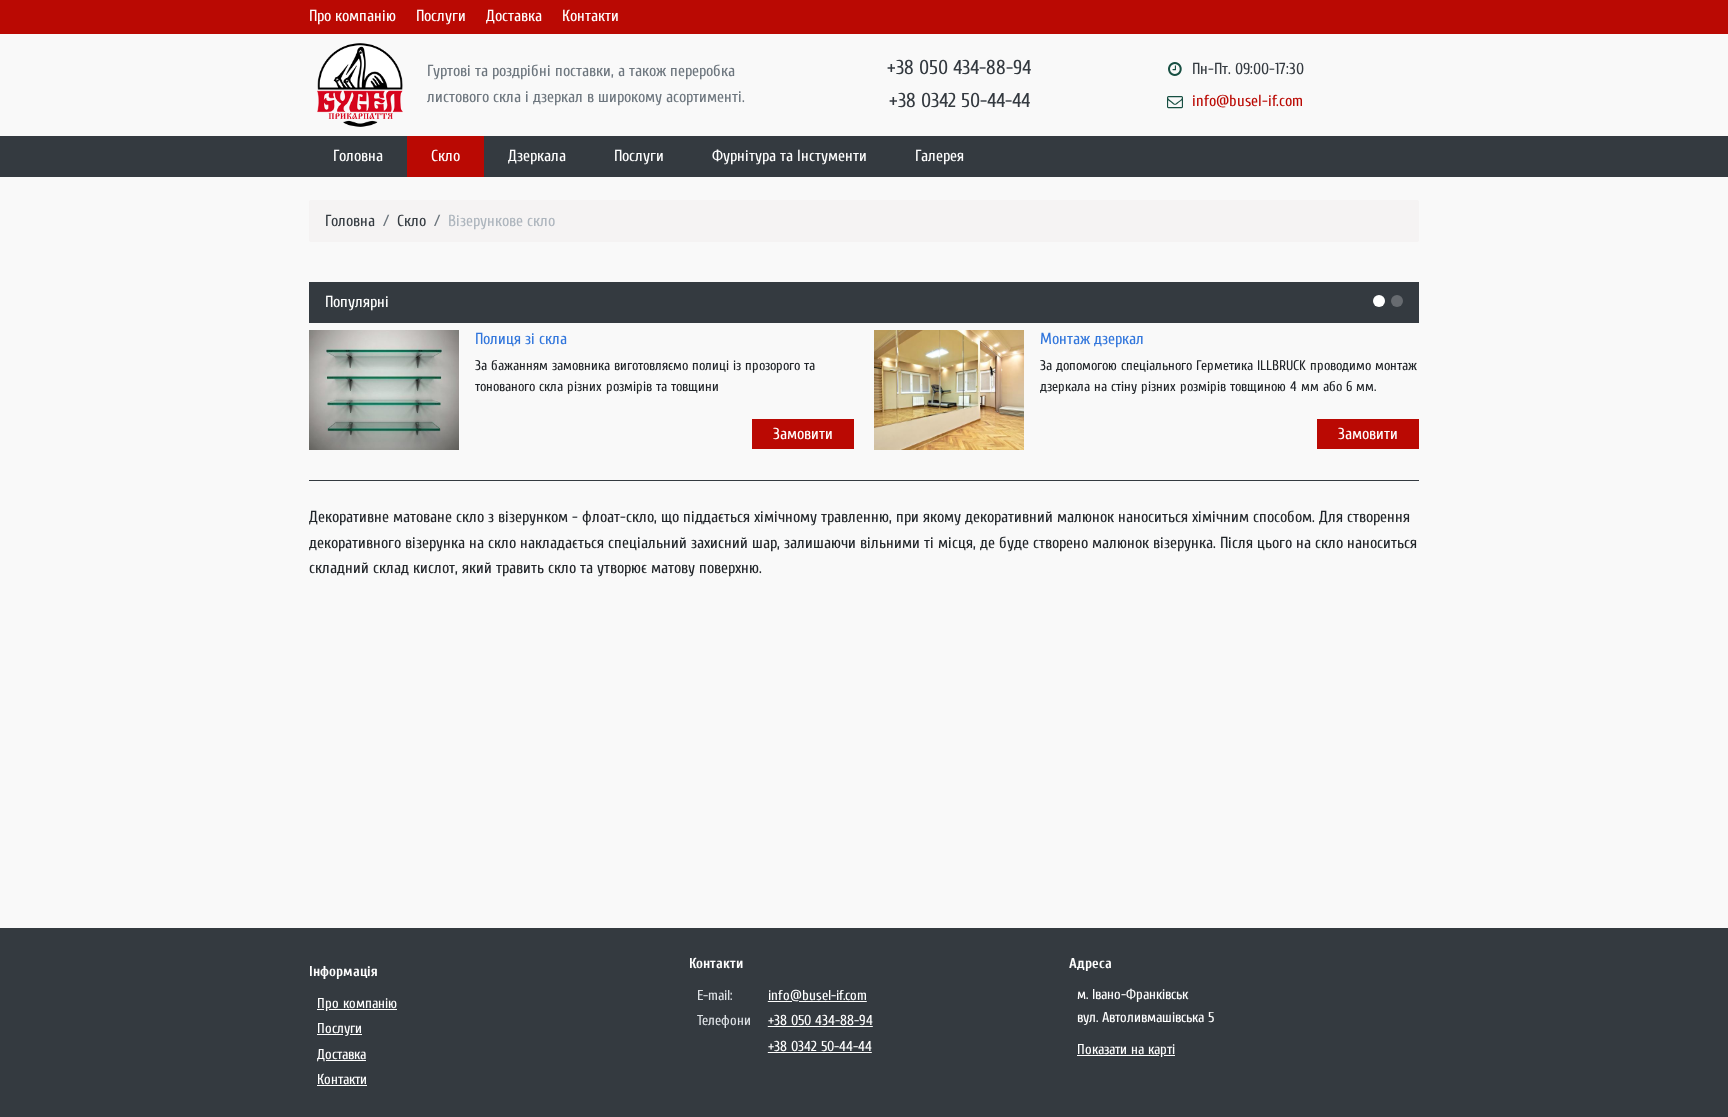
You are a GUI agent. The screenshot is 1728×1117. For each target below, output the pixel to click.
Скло (445, 156)
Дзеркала (537, 156)
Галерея (939, 156)
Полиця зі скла (521, 339)
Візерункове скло (501, 221)
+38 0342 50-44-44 (959, 100)
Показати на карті (1126, 1049)
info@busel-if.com (1247, 101)
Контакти (590, 16)
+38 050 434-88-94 (959, 67)
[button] (1379, 301)
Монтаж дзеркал (1092, 339)
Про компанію (352, 16)
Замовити (803, 434)
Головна (358, 156)
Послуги (441, 16)
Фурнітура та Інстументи (789, 156)
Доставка (514, 16)
